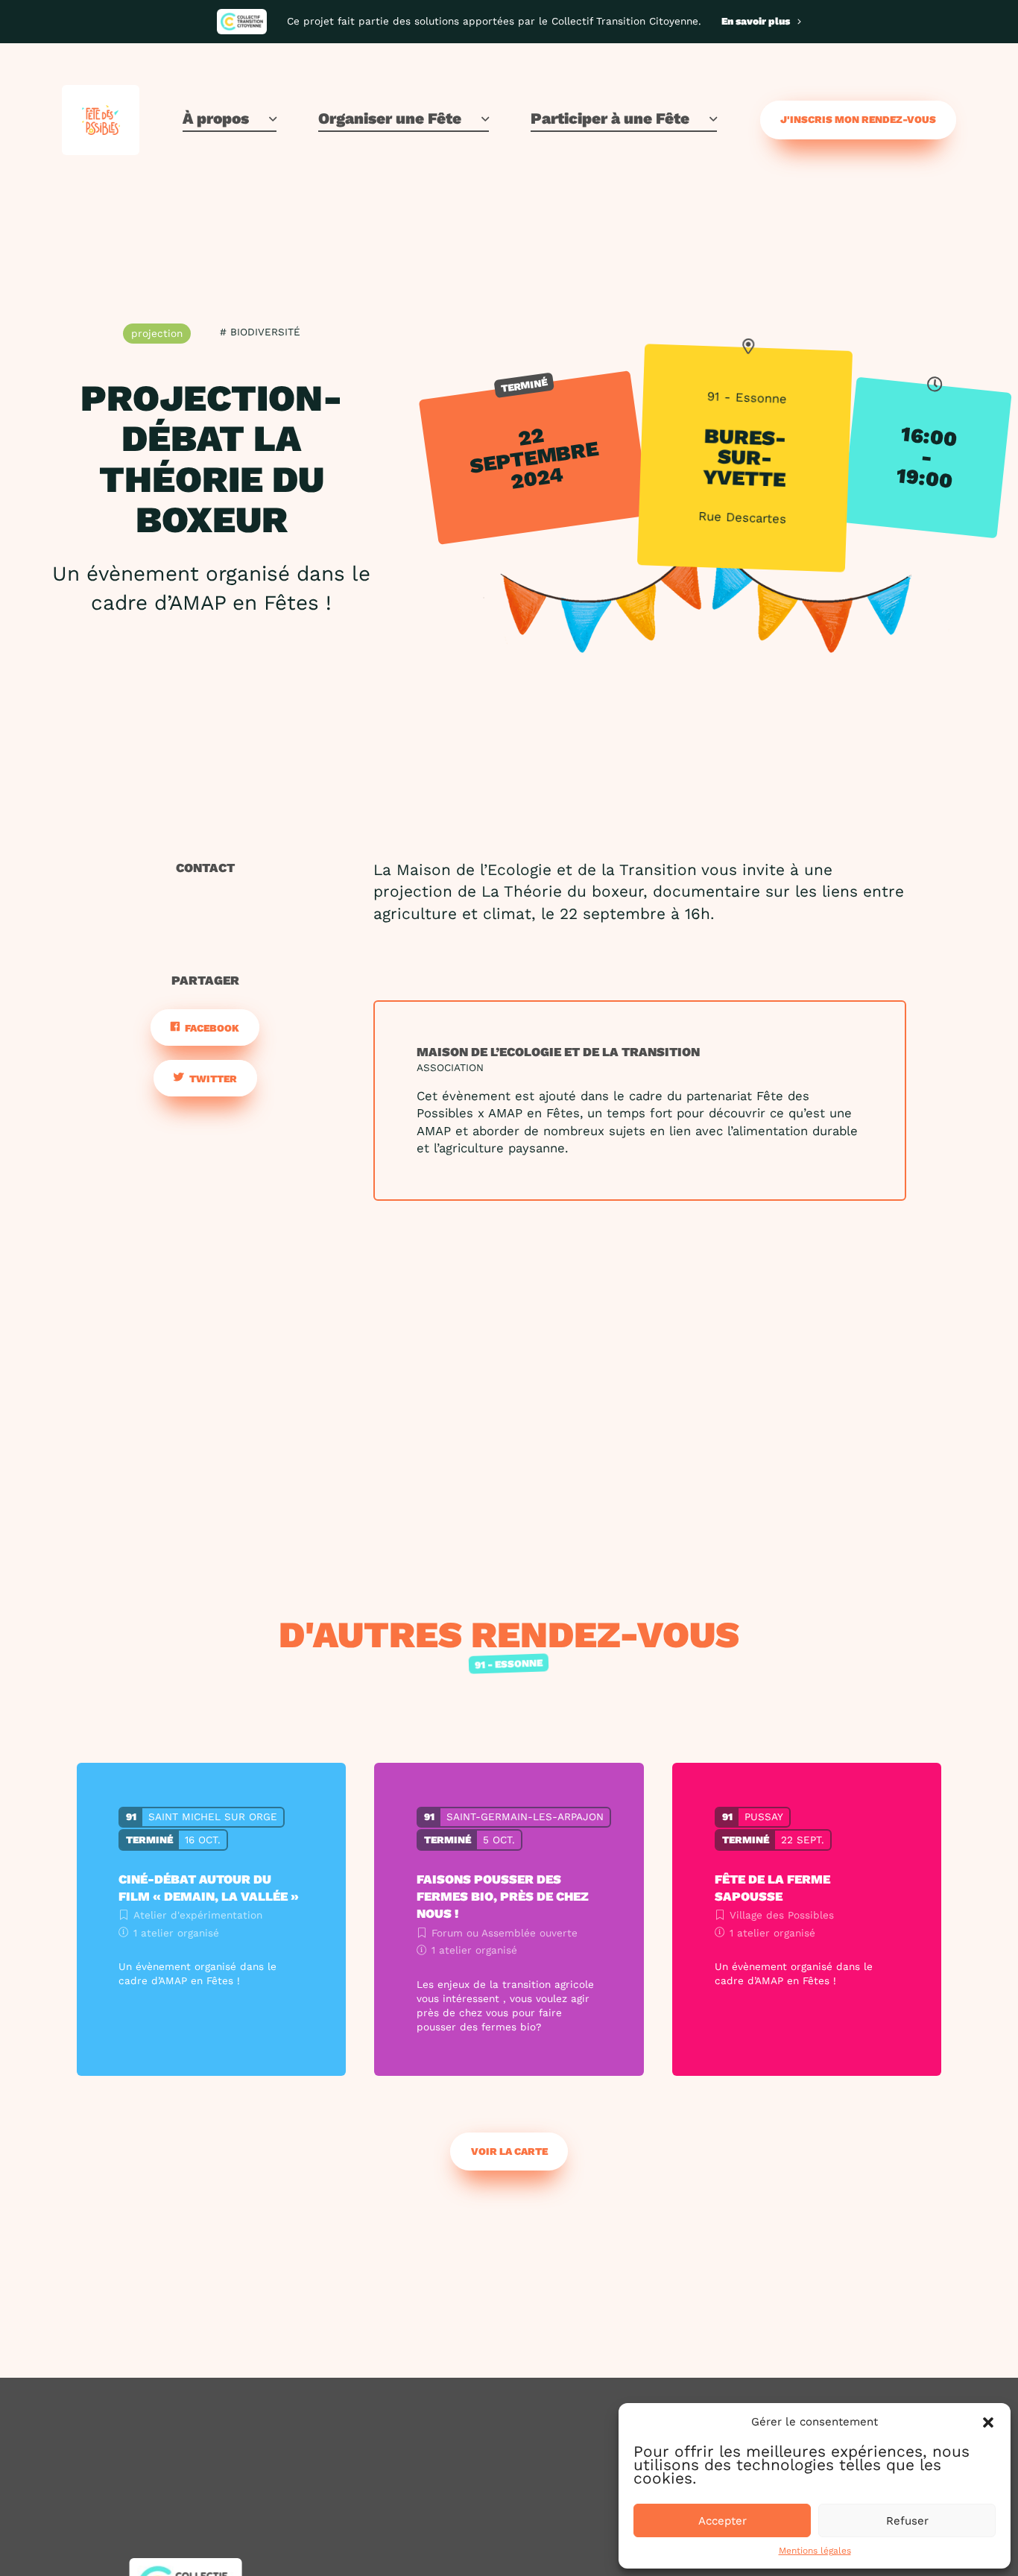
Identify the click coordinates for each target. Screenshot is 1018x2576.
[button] (988, 2422)
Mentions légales (815, 2551)
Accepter (723, 2521)
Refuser (907, 2521)
